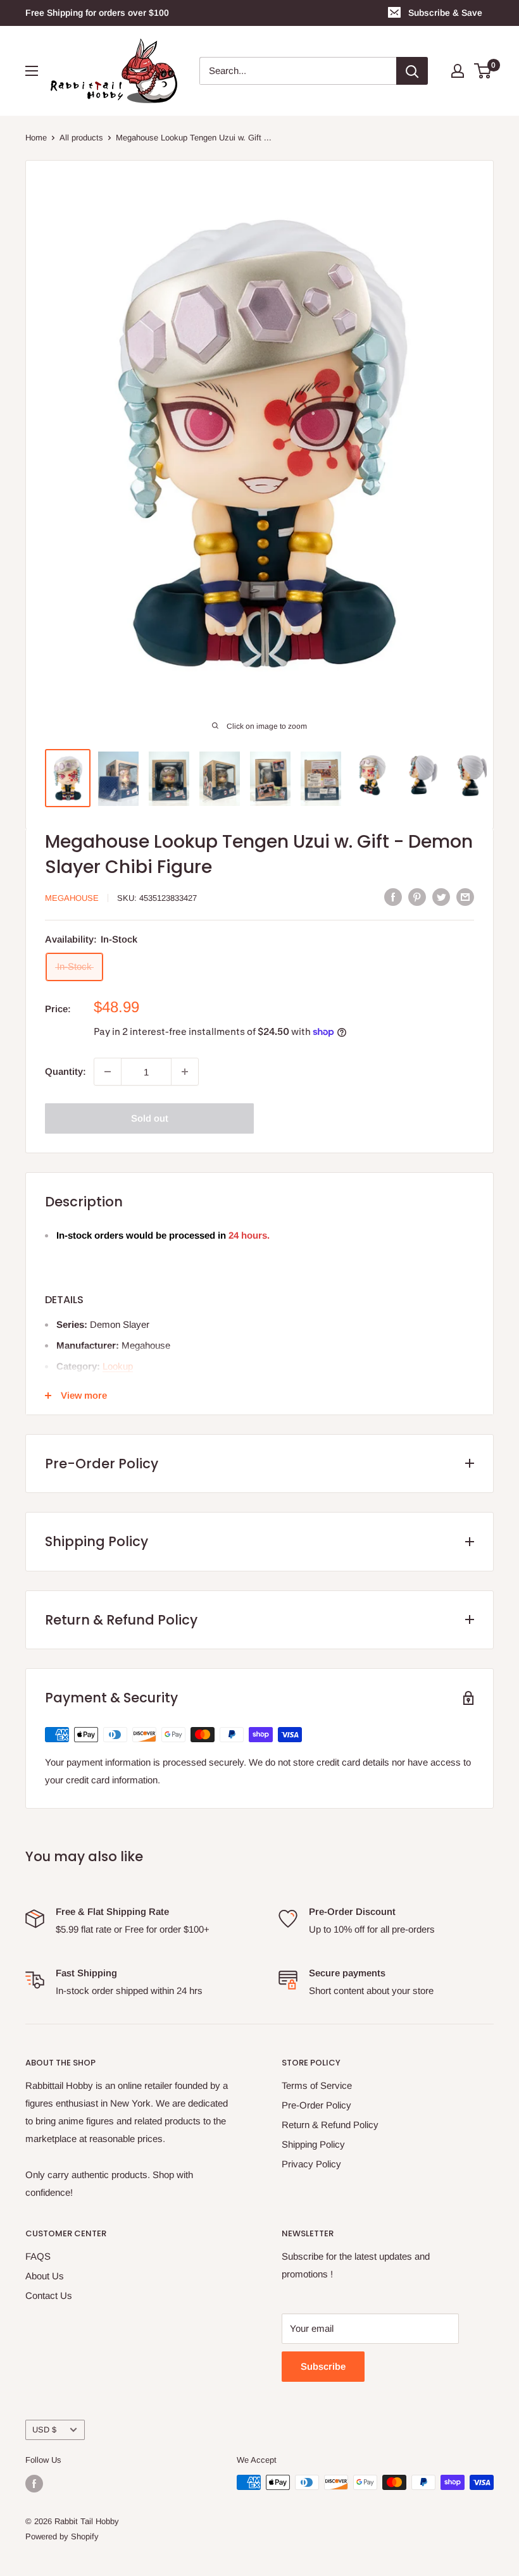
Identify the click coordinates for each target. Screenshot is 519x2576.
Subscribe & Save (445, 13)
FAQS (38, 2256)
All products (81, 138)
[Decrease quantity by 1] (108, 1072)
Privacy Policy (311, 2164)
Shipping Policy (313, 2144)
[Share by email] (465, 897)
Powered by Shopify (62, 2536)
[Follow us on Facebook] (34, 2484)
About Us (45, 2276)
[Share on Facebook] (393, 897)
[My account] (458, 71)
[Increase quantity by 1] (185, 1072)
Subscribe (323, 2366)
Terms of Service (317, 2085)
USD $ (44, 2430)
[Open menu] (32, 71)
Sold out (150, 1118)
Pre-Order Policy (316, 2105)
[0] (483, 71)
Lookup (118, 1366)
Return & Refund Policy (330, 2125)
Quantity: (66, 1071)
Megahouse (72, 898)
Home (36, 138)
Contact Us (49, 2295)
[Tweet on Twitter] (441, 897)
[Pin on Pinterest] (417, 897)
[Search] (412, 71)
